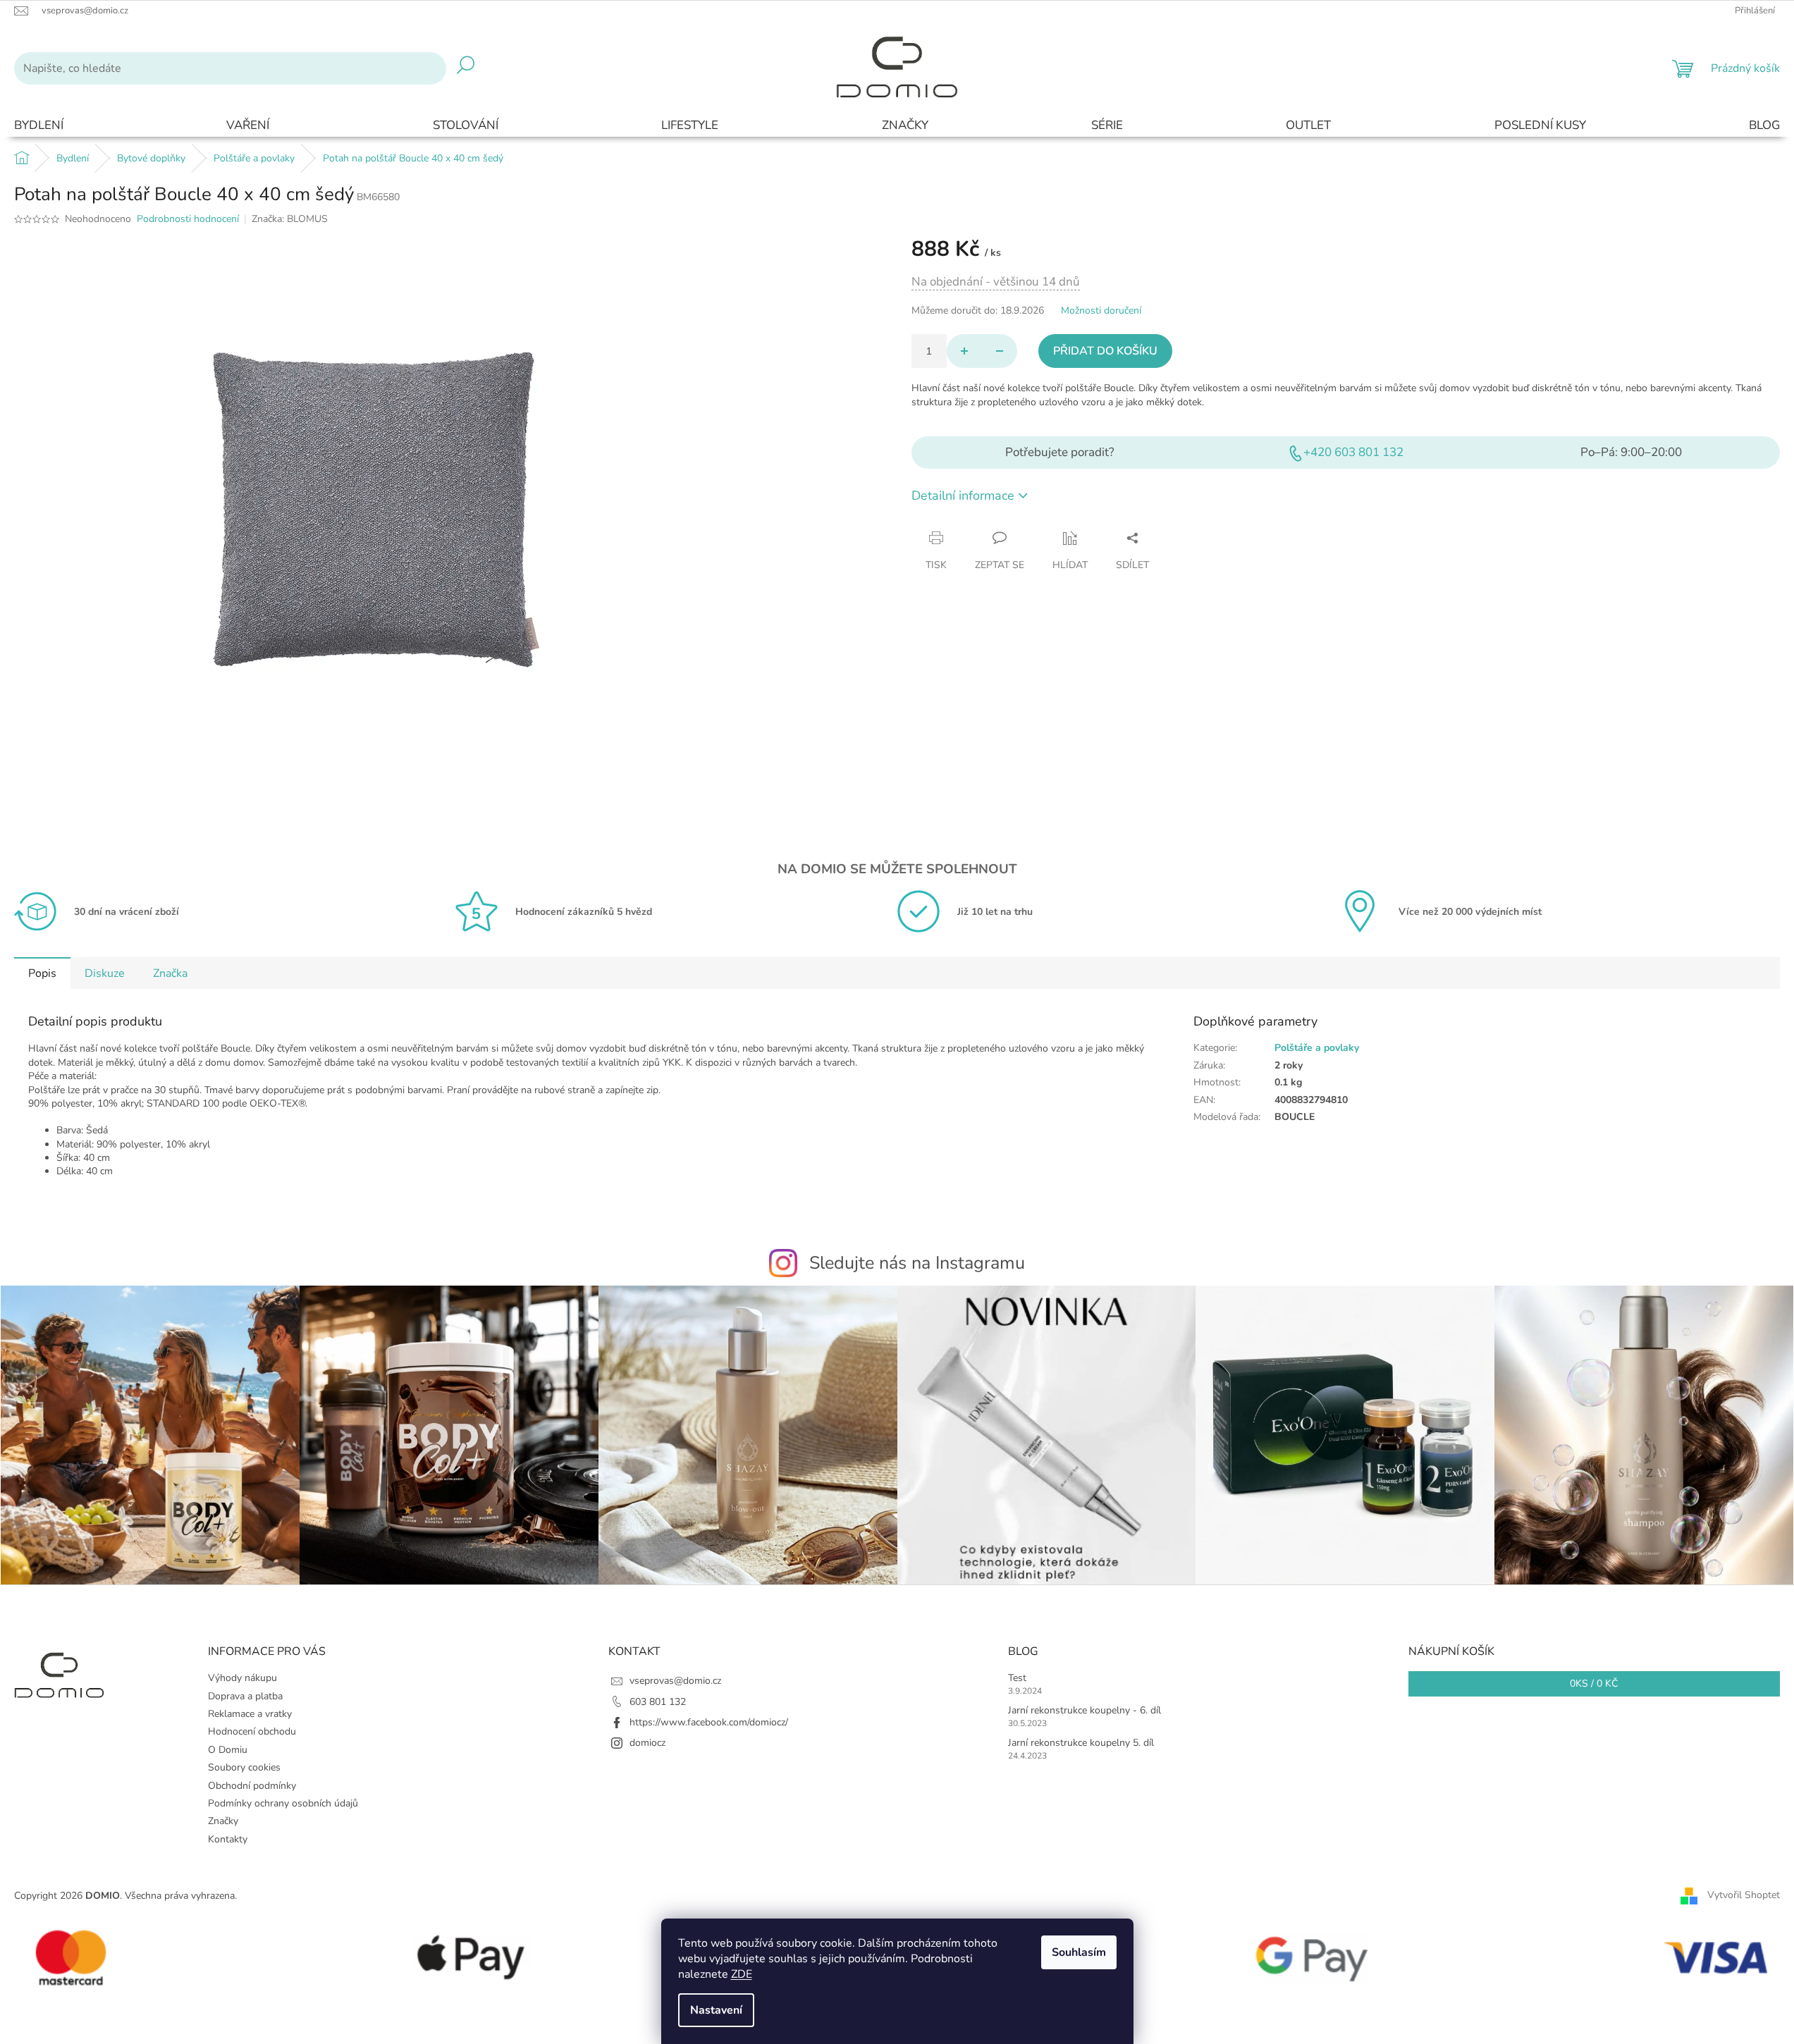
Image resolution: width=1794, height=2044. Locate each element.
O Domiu (228, 1750)
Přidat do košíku (1105, 351)
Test (1017, 1678)
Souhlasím (1079, 1952)
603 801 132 (658, 1702)
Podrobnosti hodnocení (188, 219)
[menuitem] (39, 126)
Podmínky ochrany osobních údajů (283, 1803)
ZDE (742, 1974)
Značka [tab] (170, 973)
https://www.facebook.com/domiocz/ (709, 1722)
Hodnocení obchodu (252, 1731)
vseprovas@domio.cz (675, 1681)
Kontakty (228, 1839)
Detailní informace (963, 495)
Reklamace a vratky (250, 1714)
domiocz (647, 1743)
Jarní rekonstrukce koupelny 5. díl (1081, 1743)
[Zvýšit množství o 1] (964, 351)
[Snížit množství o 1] (1000, 351)
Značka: (290, 219)
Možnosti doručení (1101, 310)
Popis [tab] (42, 973)
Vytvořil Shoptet (1744, 1895)
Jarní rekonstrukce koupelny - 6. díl (1085, 1710)
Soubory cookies (244, 1767)
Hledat (466, 68)
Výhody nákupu (242, 1678)
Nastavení (716, 2010)
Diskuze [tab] (105, 973)
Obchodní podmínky (252, 1786)
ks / (1594, 1683)
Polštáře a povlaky (1317, 1048)
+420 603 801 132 (1353, 452)
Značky (223, 1821)
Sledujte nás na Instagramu (917, 1263)
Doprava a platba (245, 1696)
